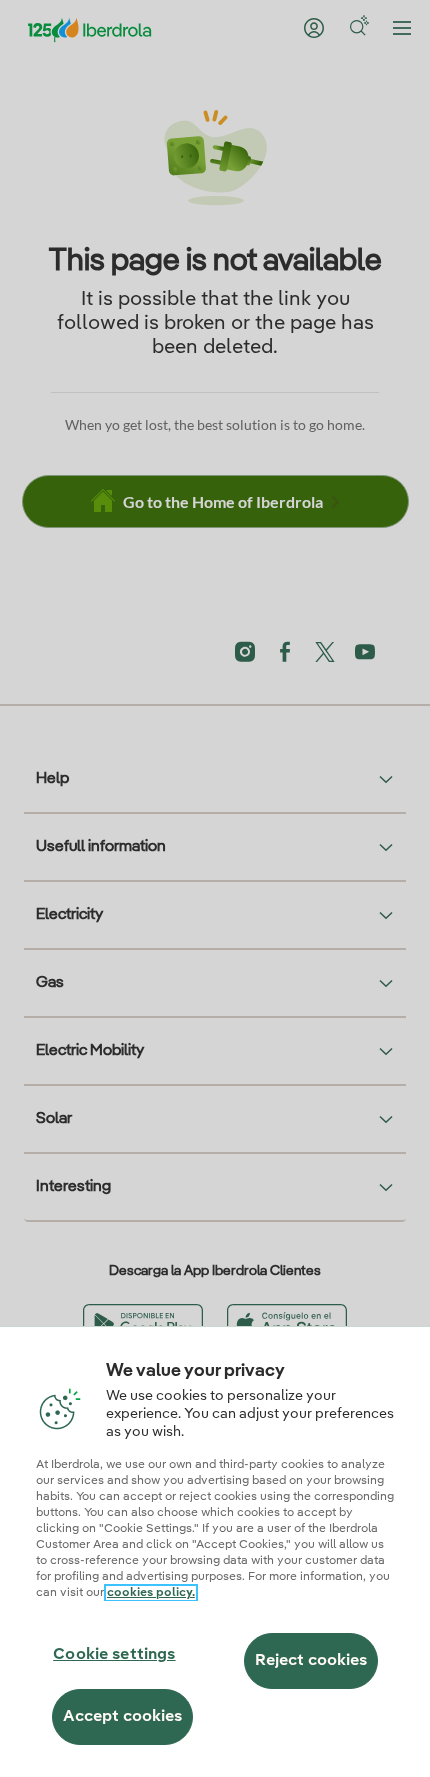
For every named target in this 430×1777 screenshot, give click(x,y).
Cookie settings (114, 1655)
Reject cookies (311, 1661)
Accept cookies (122, 1717)
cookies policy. (151, 1593)
